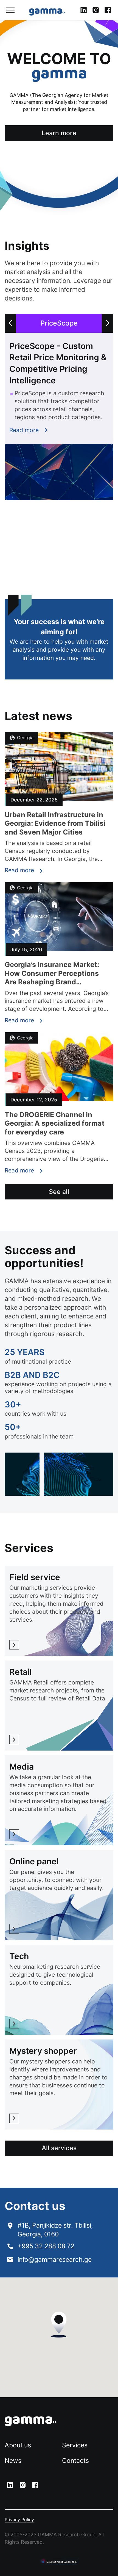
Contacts (75, 2461)
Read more (24, 430)
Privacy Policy (19, 2520)
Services (75, 2445)
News (13, 2461)
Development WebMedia (61, 2562)
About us (18, 2445)
